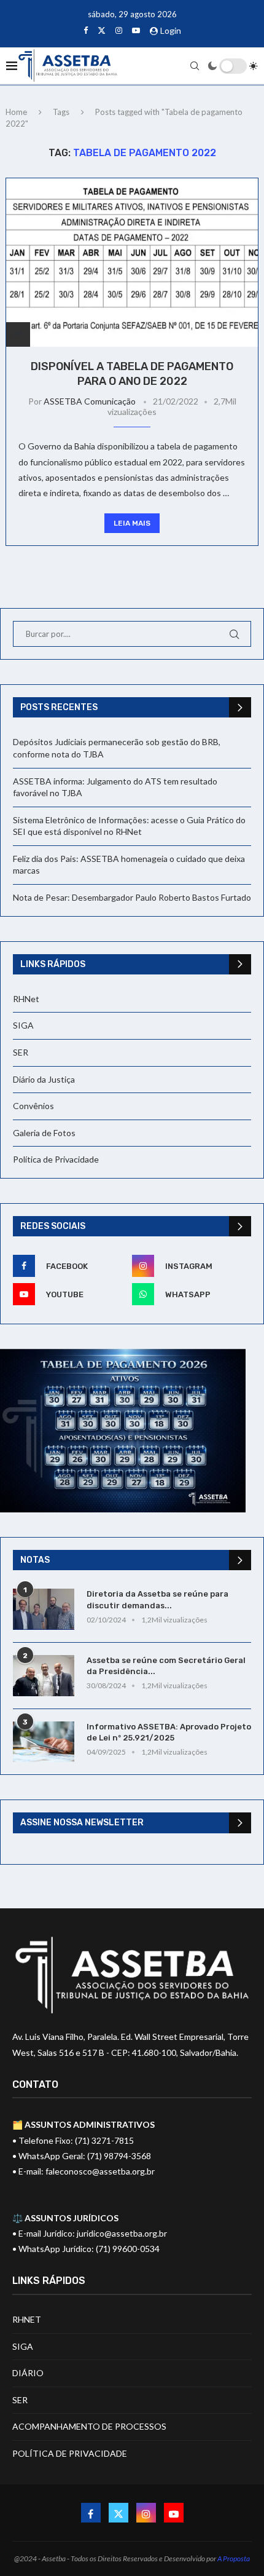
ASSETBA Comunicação (90, 401)
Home (16, 112)
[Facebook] (86, 30)
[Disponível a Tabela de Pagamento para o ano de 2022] (132, 262)
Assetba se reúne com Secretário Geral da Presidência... (166, 1666)
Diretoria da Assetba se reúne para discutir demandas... (157, 1599)
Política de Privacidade (56, 1159)
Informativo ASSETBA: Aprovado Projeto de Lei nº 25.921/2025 (169, 1732)
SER (21, 1052)
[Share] (18, 334)
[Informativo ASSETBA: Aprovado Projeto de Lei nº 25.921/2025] (44, 1742)
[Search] (195, 66)
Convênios (33, 1106)
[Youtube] (136, 30)
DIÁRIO (28, 2373)
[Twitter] (102, 30)
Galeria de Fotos (44, 1133)
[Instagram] (119, 30)
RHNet (26, 999)
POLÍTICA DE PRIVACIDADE (70, 2453)
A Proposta (234, 2558)
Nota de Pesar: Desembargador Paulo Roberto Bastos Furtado (132, 897)
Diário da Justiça (44, 1079)
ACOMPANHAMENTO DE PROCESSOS (89, 2426)
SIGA (23, 1025)
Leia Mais (132, 523)
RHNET (27, 2319)
